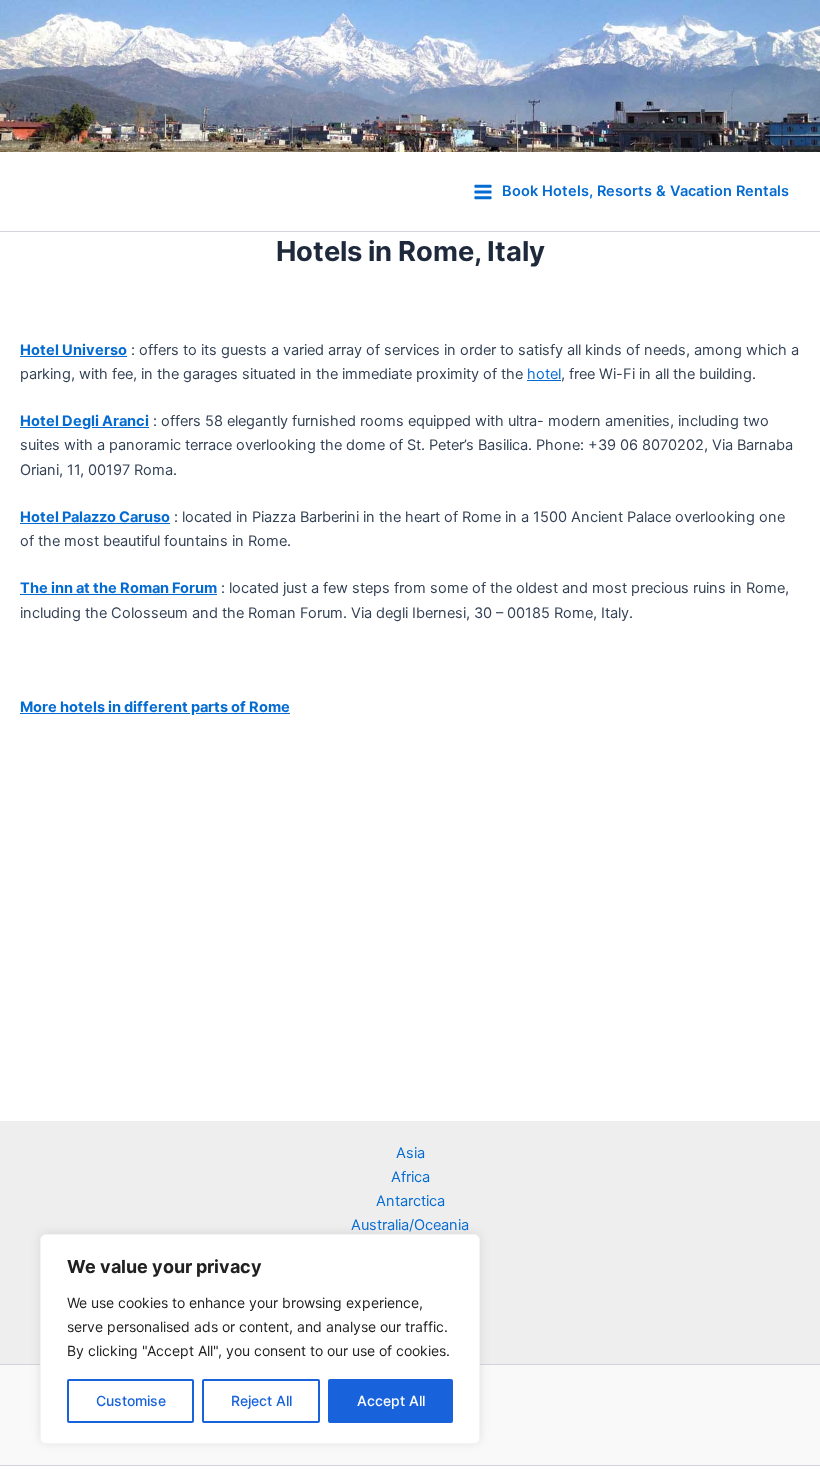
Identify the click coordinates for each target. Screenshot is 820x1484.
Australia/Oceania (410, 1225)
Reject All (261, 1400)
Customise (131, 1400)
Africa (410, 1177)
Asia (410, 1153)
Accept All (391, 1400)
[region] (260, 1339)
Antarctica (410, 1201)
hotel (544, 374)
